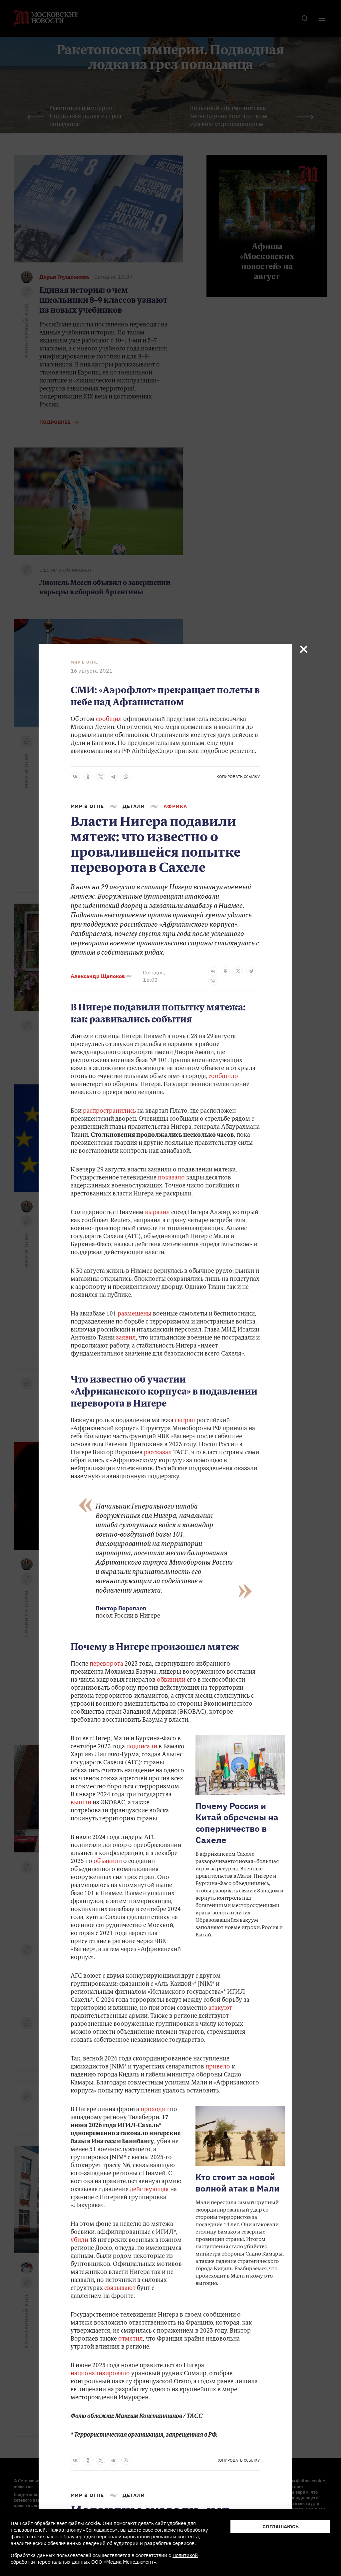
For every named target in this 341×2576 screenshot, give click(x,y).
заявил (126, 1338)
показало (171, 1178)
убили (79, 2241)
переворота (106, 1664)
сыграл (185, 1421)
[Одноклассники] (88, 777)
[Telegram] (113, 777)
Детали (134, 806)
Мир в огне (84, 662)
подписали (142, 1747)
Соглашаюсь (281, 2526)
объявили (108, 1862)
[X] (101, 777)
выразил (157, 1213)
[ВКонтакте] (75, 777)
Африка (175, 806)
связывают (120, 2289)
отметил (131, 2339)
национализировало (100, 2374)
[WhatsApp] (126, 777)
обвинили (171, 1680)
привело (218, 2067)
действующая (149, 2190)
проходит (155, 2110)
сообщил (109, 720)
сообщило (223, 1077)
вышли (81, 1803)
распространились (109, 1111)
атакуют (220, 2008)
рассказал (158, 1453)
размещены (135, 1314)
